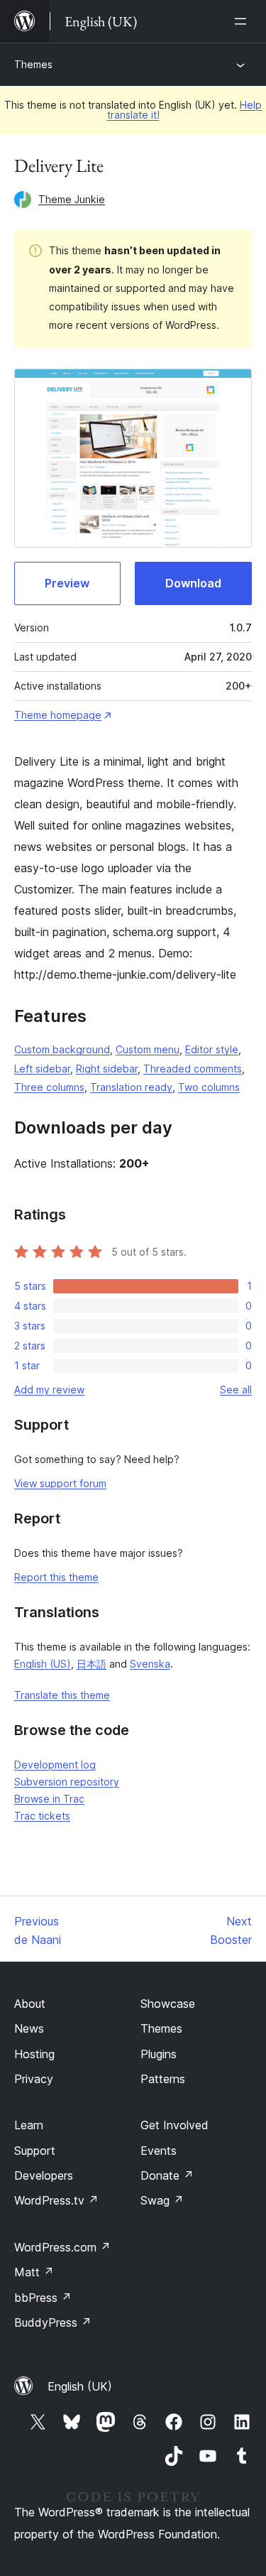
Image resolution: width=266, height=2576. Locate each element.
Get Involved (174, 2125)
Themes (33, 64)
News (29, 2028)
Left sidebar (42, 1069)
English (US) (43, 1664)
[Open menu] (243, 21)
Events (159, 2151)
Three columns (49, 1087)
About (30, 2004)
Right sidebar (107, 1069)
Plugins (159, 2054)
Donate (167, 2175)
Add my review (49, 1390)
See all (236, 1390)
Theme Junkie (72, 199)
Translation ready (131, 1087)
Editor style (212, 1049)
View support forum (60, 1483)
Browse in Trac (49, 1799)
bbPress (43, 2298)
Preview (67, 583)
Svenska (150, 1664)
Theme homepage (58, 715)
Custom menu (148, 1049)
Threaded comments (193, 1069)
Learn (29, 2125)
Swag (162, 2200)
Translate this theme (62, 1695)
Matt (34, 2272)
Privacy (34, 2079)
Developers (44, 2175)
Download (193, 583)
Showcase (168, 2004)
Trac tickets (42, 1816)
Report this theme (56, 1577)
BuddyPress (53, 2322)
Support (35, 2151)
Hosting (34, 2054)
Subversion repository (67, 1782)
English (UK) (80, 2386)
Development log (55, 1765)
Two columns (209, 1087)
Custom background (62, 1049)
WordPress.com (62, 2247)
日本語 (92, 1664)
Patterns (163, 2079)
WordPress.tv (56, 2200)
